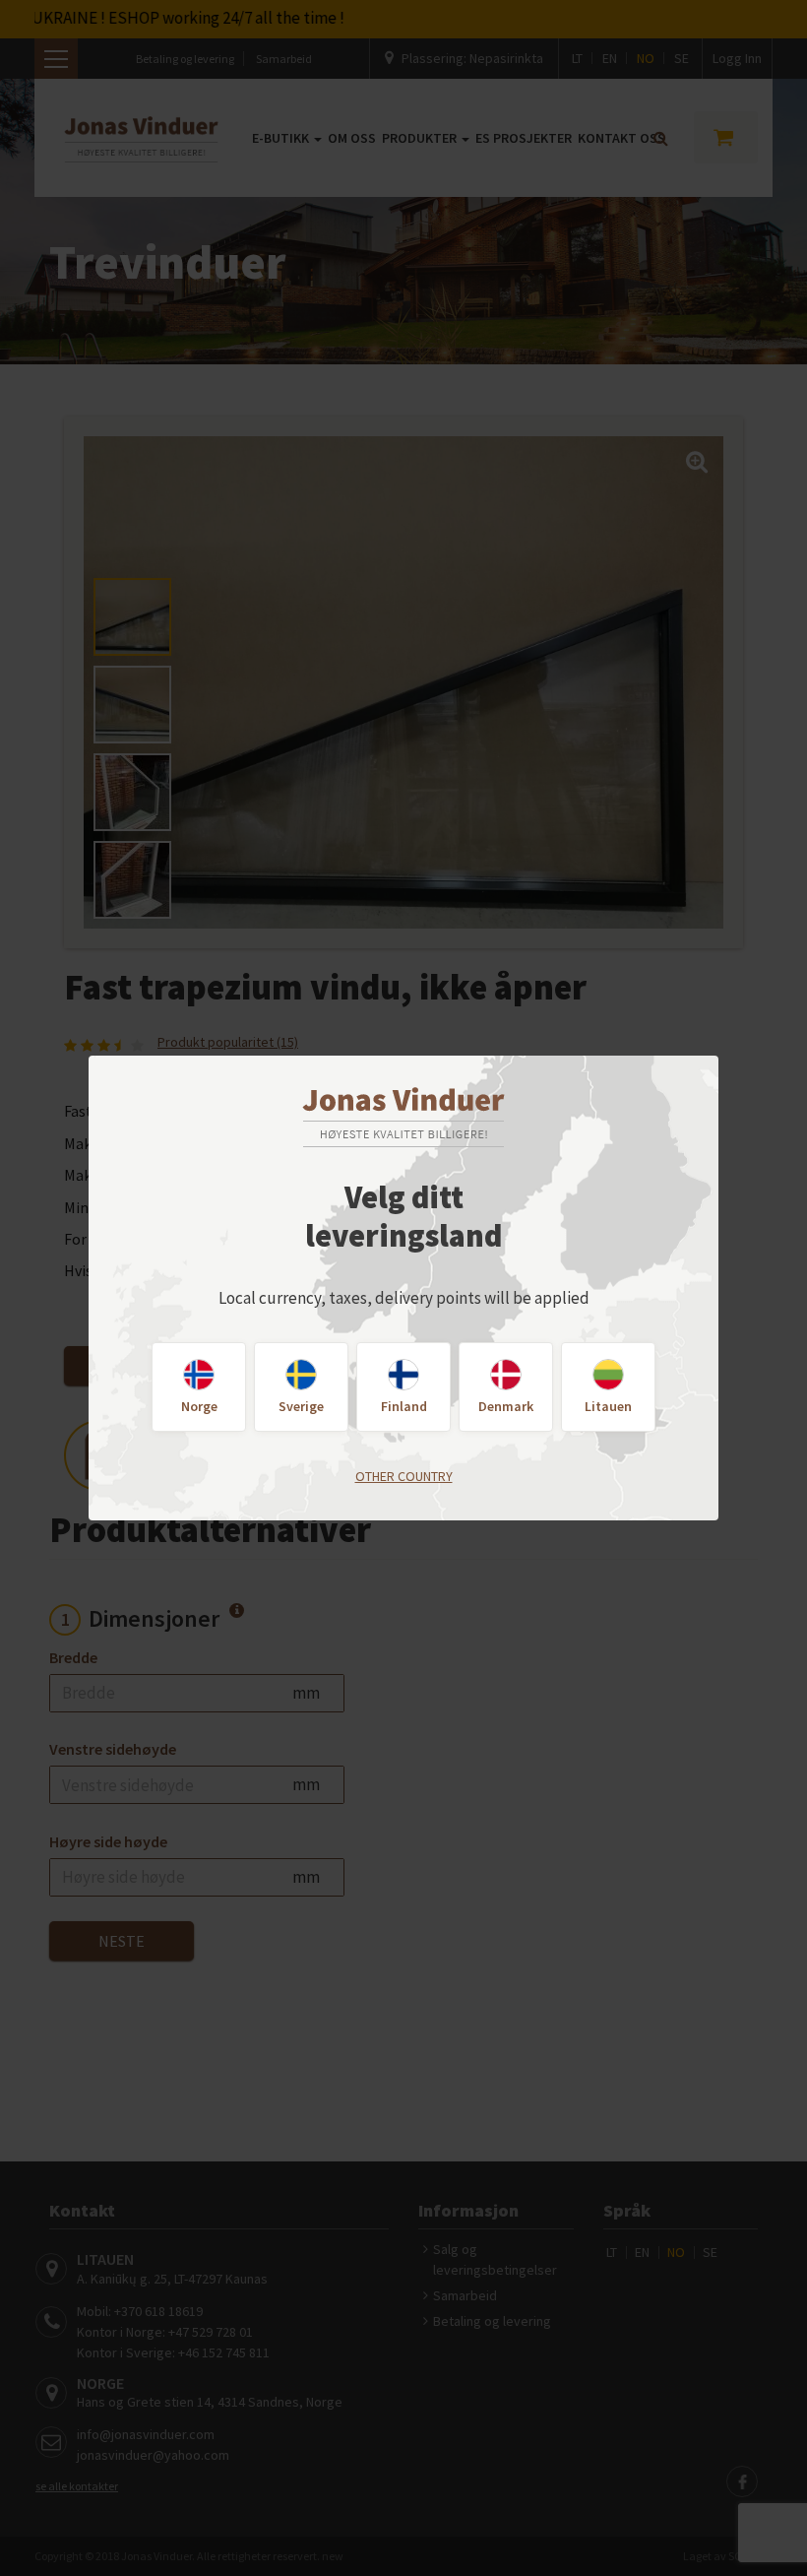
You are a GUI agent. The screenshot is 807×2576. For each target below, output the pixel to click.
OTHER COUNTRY (404, 1476)
